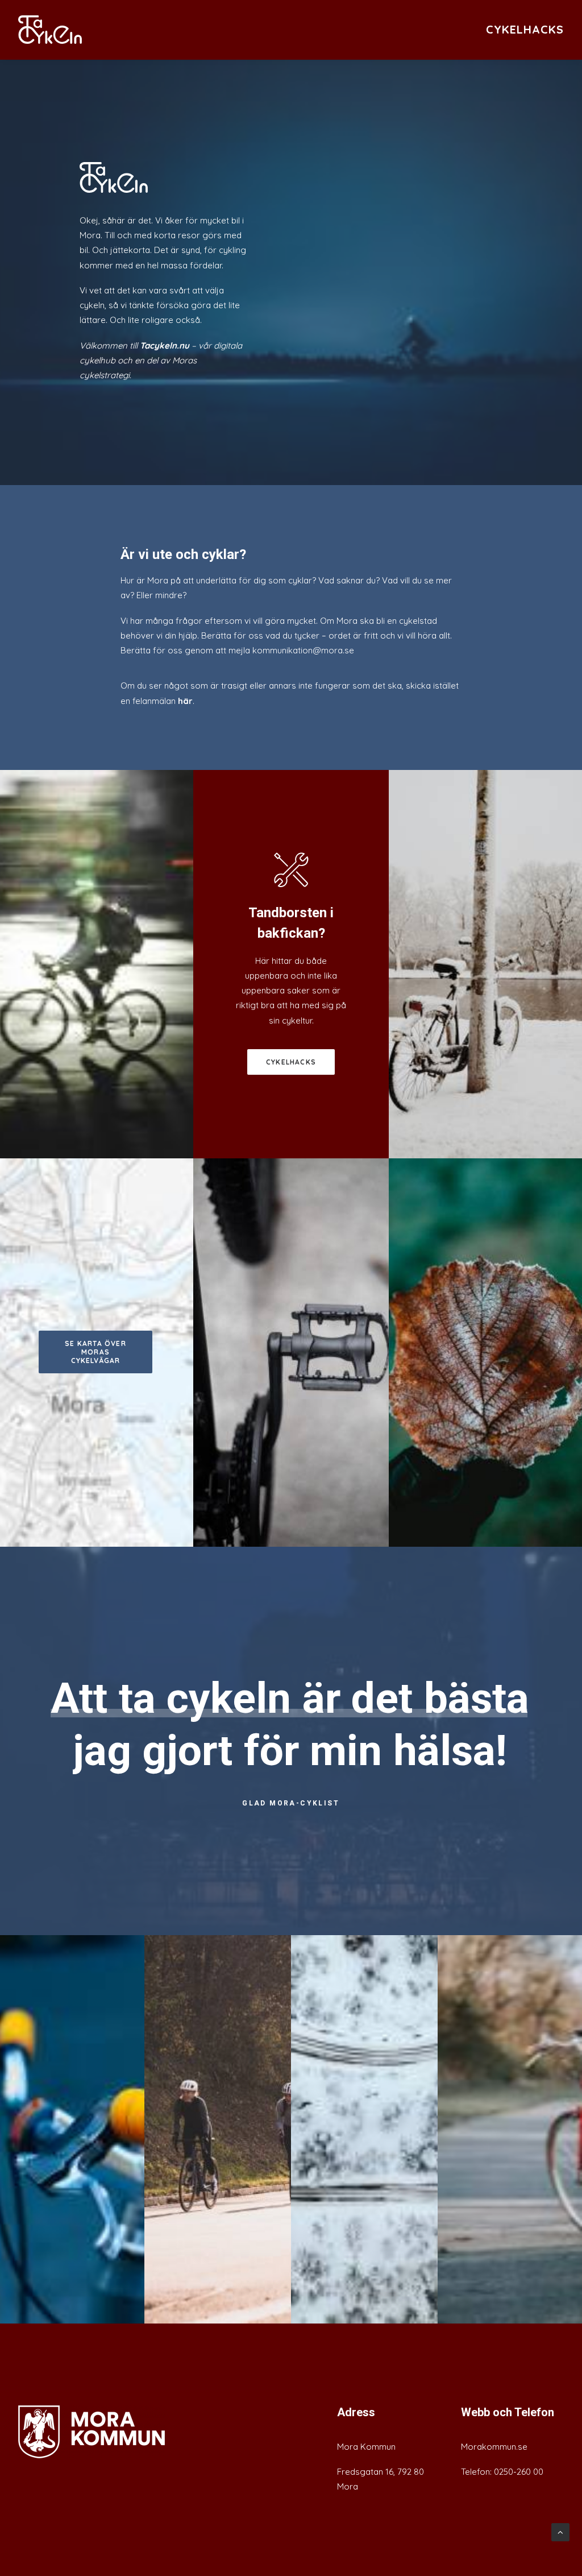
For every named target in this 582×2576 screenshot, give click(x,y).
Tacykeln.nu (165, 345)
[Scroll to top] (560, 2531)
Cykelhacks (525, 29)
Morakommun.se (494, 2447)
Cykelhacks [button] (291, 1062)
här (185, 701)
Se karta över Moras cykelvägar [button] (97, 1352)
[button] (92, 2432)
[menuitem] (525, 30)
